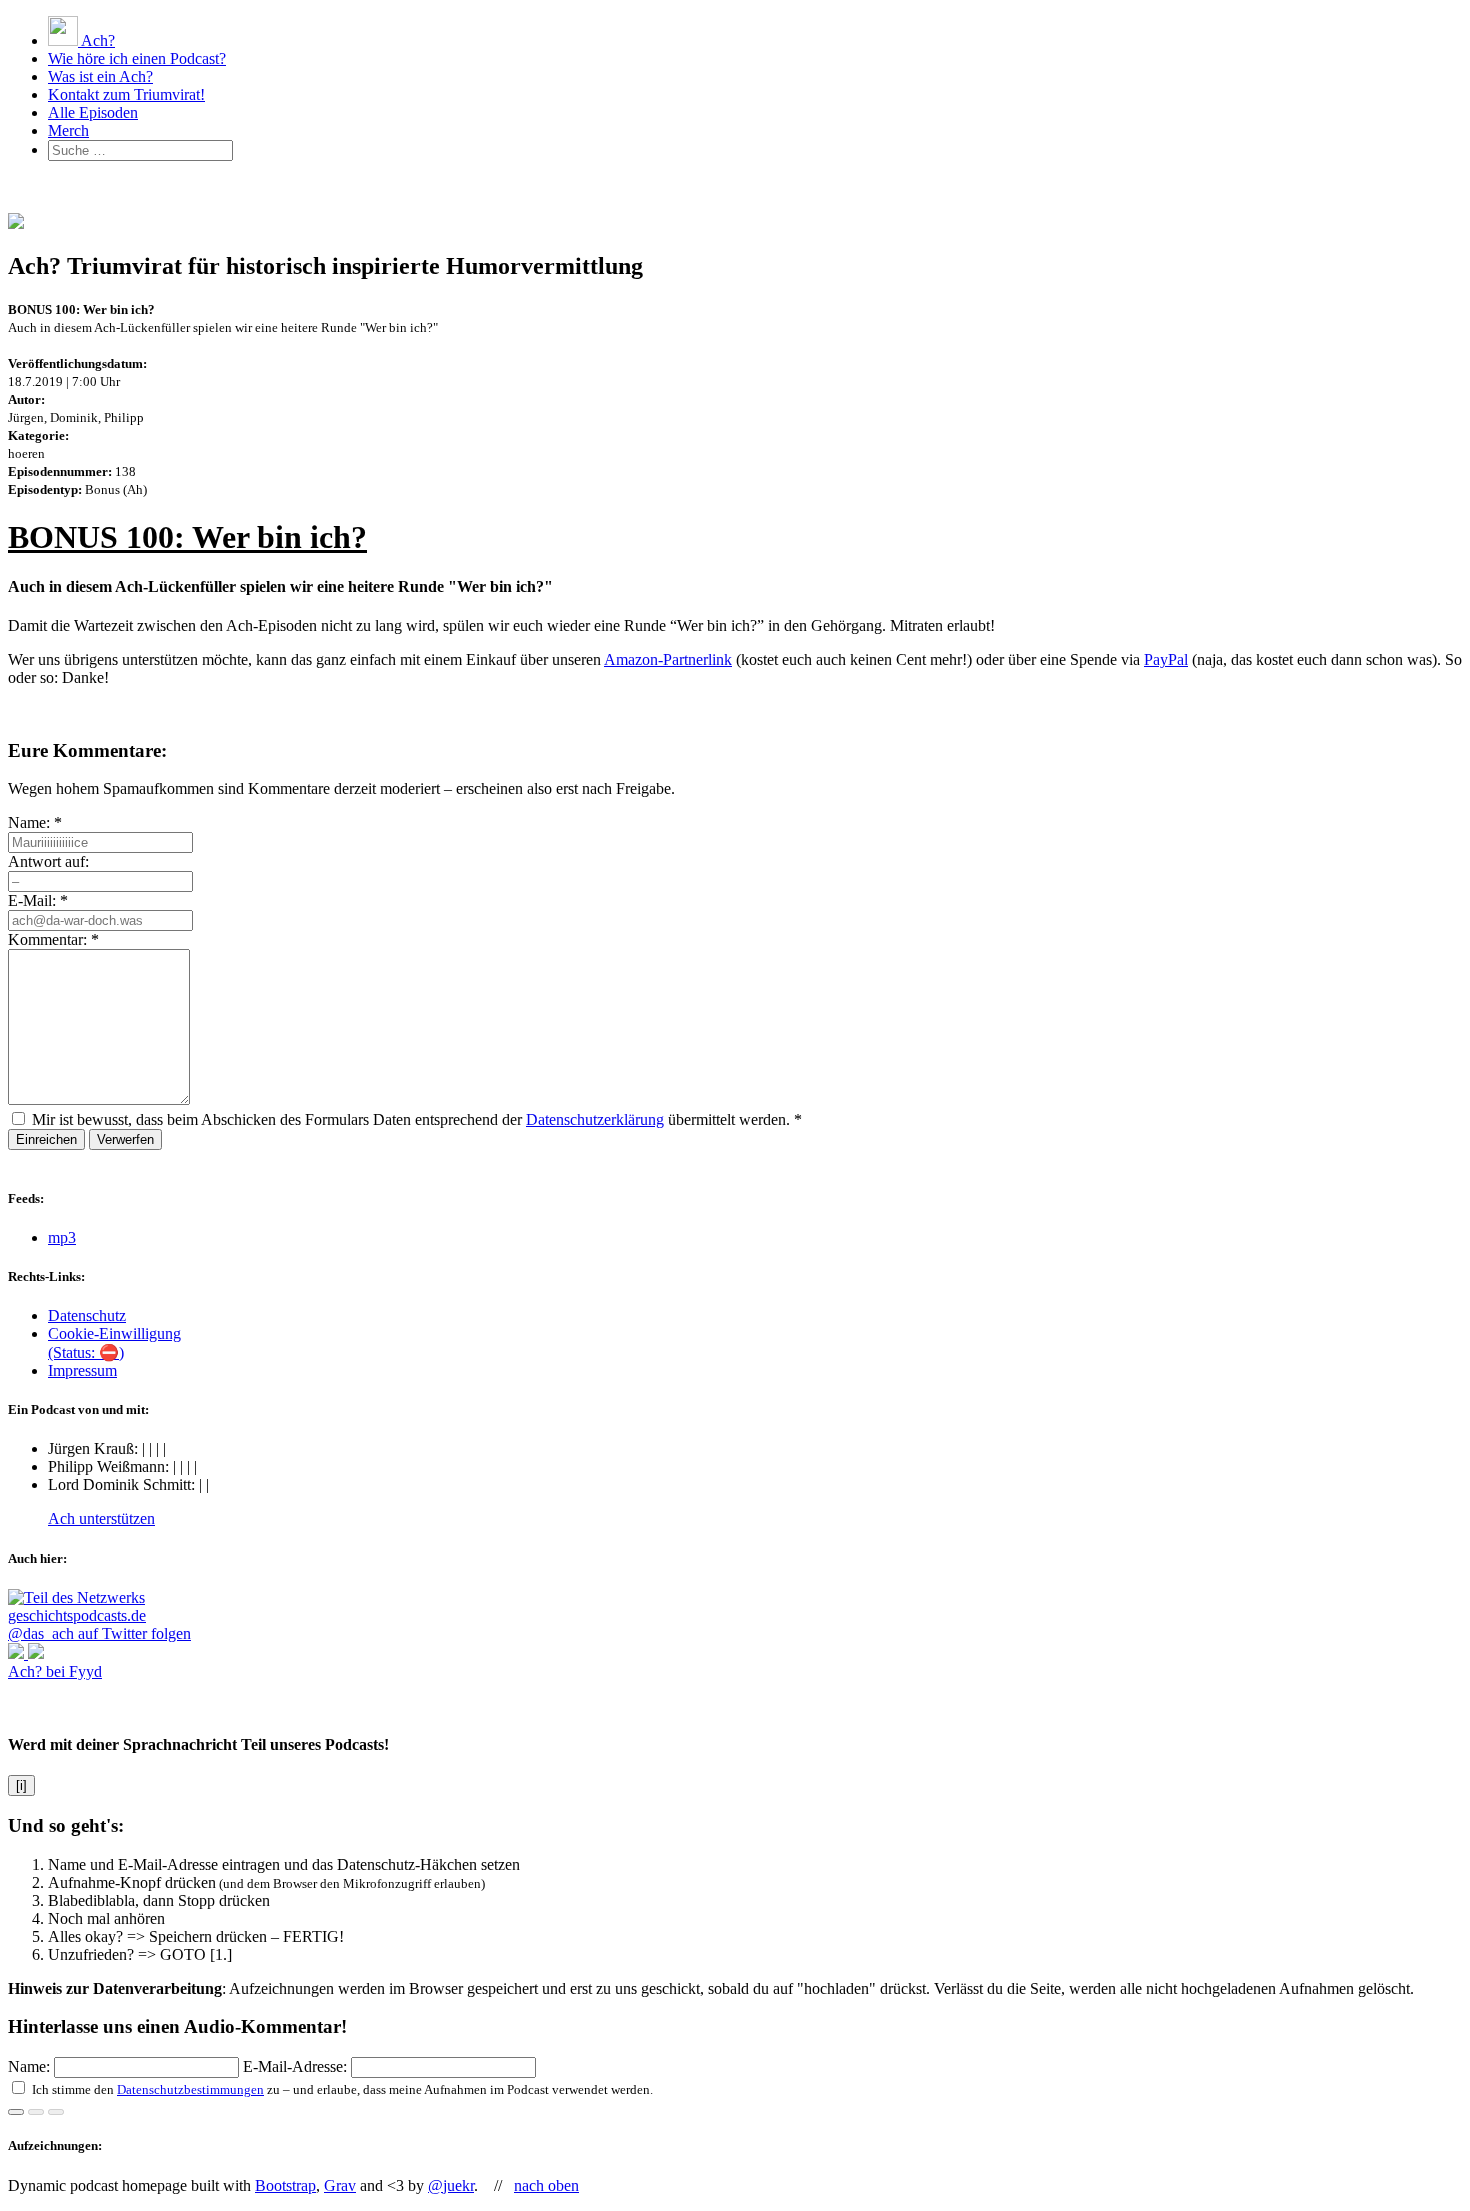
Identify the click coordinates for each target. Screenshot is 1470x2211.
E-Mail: (38, 900)
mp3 (62, 1237)
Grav (340, 2185)
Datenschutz (87, 1315)
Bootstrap (285, 2185)
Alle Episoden (93, 112)
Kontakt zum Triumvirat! (126, 94)
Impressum (82, 1370)
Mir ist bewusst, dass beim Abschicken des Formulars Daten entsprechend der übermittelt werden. (417, 1119)
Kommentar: (53, 939)
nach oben (546, 2185)
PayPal (1166, 659)
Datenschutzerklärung (595, 1119)
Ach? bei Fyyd (55, 1671)
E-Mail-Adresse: (297, 2066)
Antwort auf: (48, 861)
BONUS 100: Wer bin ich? (187, 537)
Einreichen (46, 1139)
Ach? (96, 40)
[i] (21, 1785)
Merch (68, 130)
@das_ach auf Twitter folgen (99, 1633)
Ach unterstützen (101, 1518)
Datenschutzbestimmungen (190, 2089)
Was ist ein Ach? (100, 76)
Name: (35, 822)
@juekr (451, 2185)
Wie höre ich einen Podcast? (137, 58)
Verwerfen (125, 1139)
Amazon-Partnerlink (668, 659)
